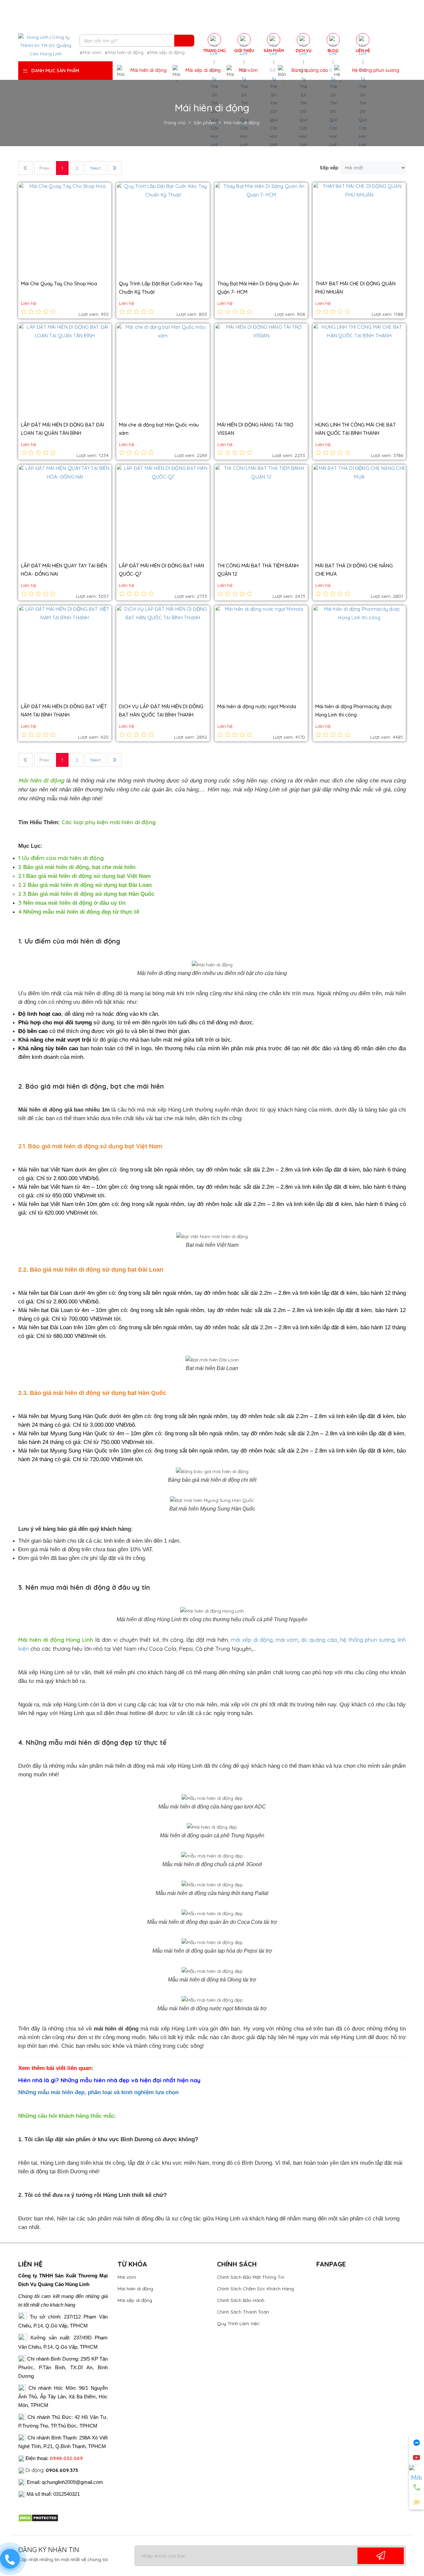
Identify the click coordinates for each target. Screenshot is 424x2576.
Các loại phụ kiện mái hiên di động (109, 822)
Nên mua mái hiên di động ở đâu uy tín (72, 903)
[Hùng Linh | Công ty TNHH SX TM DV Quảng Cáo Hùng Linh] (46, 45)
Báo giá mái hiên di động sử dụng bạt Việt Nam (84, 876)
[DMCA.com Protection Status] (38, 2518)
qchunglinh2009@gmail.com (72, 2482)
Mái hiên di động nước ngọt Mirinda (257, 706)
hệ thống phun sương (368, 1640)
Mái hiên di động (41, 780)
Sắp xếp (329, 168)
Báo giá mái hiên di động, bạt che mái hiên (77, 867)
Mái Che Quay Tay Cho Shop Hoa (59, 284)
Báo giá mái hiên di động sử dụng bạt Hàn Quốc (86, 894)
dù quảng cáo (319, 1640)
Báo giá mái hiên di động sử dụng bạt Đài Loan (85, 885)
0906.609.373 (62, 2470)
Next (96, 168)
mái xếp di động (252, 1640)
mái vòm (287, 1640)
